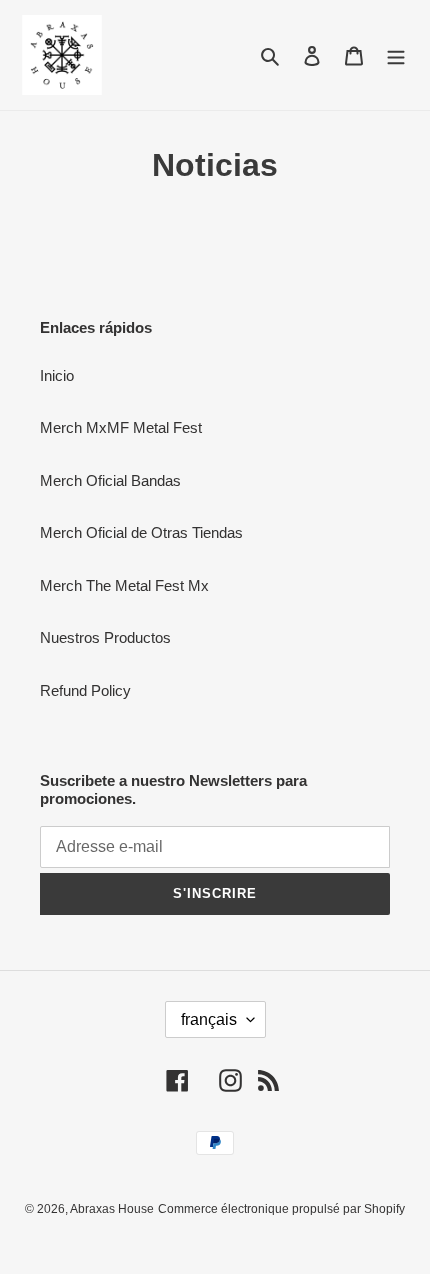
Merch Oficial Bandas (110, 480)
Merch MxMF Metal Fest (121, 427)
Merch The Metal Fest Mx (124, 585)
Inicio (57, 375)
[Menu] (396, 55)
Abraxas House (112, 1209)
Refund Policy (85, 690)
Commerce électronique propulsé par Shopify (281, 1209)
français (209, 1019)
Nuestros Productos (105, 637)
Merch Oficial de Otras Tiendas (141, 532)
